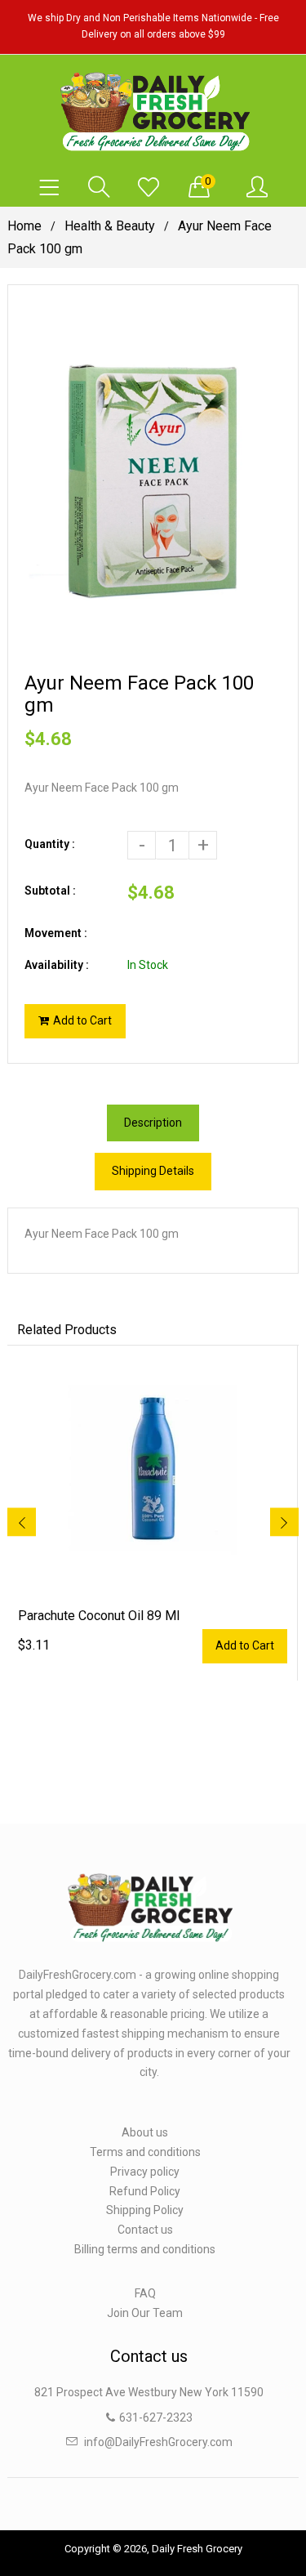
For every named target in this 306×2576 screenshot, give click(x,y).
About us (145, 2132)
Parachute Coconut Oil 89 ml (99, 1616)
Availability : (57, 965)
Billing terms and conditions (145, 2249)
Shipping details (153, 1171)
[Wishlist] (149, 188)
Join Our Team (145, 2313)
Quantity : (50, 844)
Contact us (145, 2230)
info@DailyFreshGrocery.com (158, 2442)
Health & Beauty (110, 226)
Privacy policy (145, 2172)
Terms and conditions (145, 2152)
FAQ (145, 2293)
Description (153, 1123)
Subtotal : (50, 891)
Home (24, 226)
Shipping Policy (145, 2210)
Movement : (56, 933)
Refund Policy (145, 2191)
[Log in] (257, 188)
